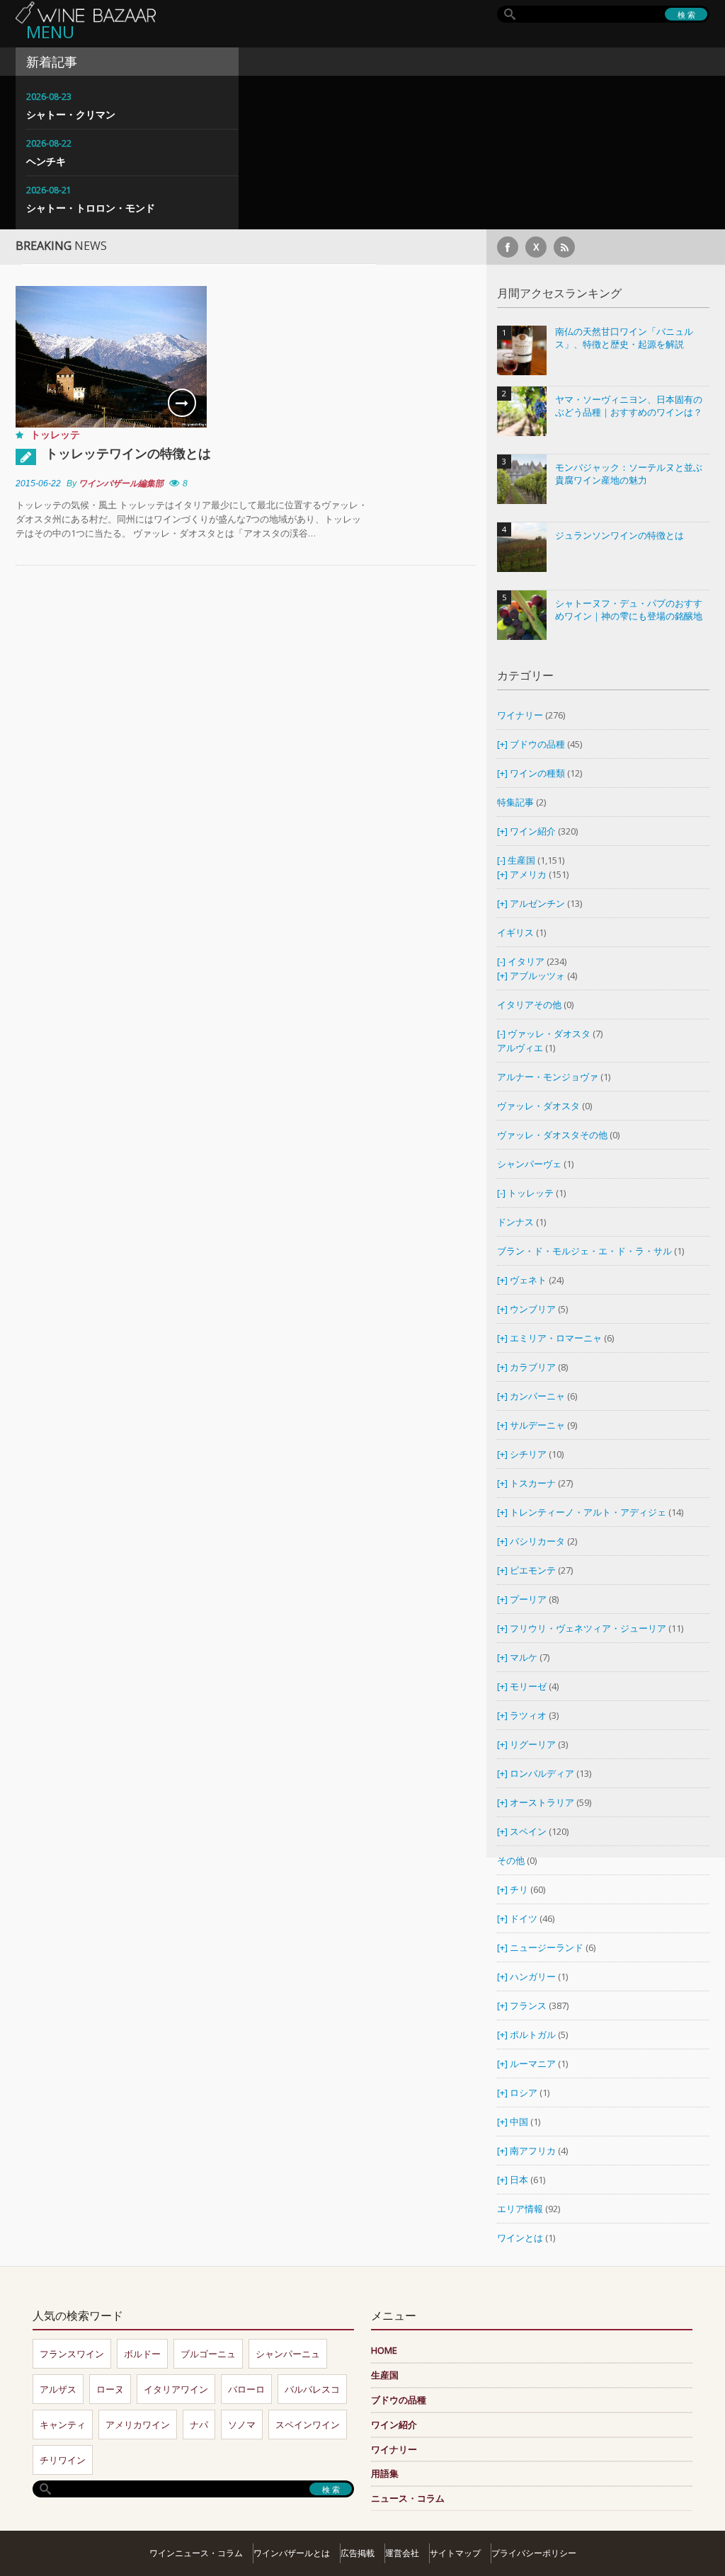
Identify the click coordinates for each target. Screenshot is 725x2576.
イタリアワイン (176, 2389)
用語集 (385, 2473)
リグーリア (533, 1744)
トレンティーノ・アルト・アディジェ (588, 1512)
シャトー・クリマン (71, 114)
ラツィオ (528, 1715)
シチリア (528, 1454)
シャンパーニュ (288, 2354)
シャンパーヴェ (529, 1164)
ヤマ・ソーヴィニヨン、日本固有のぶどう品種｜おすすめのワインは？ (629, 406)
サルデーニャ (537, 1425)
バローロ (246, 2389)
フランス (528, 2005)
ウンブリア (533, 1309)
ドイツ (524, 1918)
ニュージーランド (548, 1947)
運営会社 (402, 2553)
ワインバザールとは (292, 2553)
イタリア (526, 961)
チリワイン (63, 2460)
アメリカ (528, 874)
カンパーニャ (537, 1396)
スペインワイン (308, 2425)
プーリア (528, 1599)
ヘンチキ (46, 161)
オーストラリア (543, 1802)
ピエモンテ (533, 1570)
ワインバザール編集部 (121, 483)
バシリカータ (537, 1541)
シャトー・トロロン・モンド (91, 208)
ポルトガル (534, 2034)
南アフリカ (534, 2151)
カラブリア (533, 1367)
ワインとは (520, 2238)
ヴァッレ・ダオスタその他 (552, 1135)
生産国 (521, 860)
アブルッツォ (537, 975)
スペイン (528, 1831)
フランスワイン (72, 2354)
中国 (520, 2122)
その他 (511, 1860)
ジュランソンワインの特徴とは (620, 536)
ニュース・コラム (408, 2498)
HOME (384, 2350)
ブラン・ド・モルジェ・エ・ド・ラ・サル (584, 1251)
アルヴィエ (520, 1048)
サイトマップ (455, 2553)
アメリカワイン (138, 2425)
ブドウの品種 (537, 744)
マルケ (524, 1657)
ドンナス (515, 1222)
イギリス (515, 932)
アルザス (58, 2389)
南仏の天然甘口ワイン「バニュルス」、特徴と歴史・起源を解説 (624, 338)
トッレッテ (55, 434)
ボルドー (142, 2354)
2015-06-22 (38, 483)
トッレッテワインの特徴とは (128, 453)
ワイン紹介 (533, 831)
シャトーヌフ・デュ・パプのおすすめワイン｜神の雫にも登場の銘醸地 (629, 610)
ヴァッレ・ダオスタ (549, 1034)
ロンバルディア (542, 1773)
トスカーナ (533, 1483)
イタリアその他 (529, 1004)
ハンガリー (534, 1976)
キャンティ (63, 2425)
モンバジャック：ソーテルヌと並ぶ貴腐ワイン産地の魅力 (629, 474)
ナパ (199, 2425)
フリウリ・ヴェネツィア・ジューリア (588, 1628)
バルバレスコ (312, 2389)
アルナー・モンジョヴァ (548, 1077)
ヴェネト (528, 1280)
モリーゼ (528, 1686)
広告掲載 (358, 2553)
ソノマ (242, 2425)
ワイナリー (520, 715)
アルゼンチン (538, 903)
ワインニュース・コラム (196, 2553)
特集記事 (515, 802)
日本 (519, 2180)
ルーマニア (534, 2063)
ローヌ (110, 2389)
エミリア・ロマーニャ (556, 1338)
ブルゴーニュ (208, 2354)
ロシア (525, 2093)
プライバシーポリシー (534, 2553)
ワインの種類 (537, 773)
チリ (519, 1889)
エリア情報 (520, 2209)
